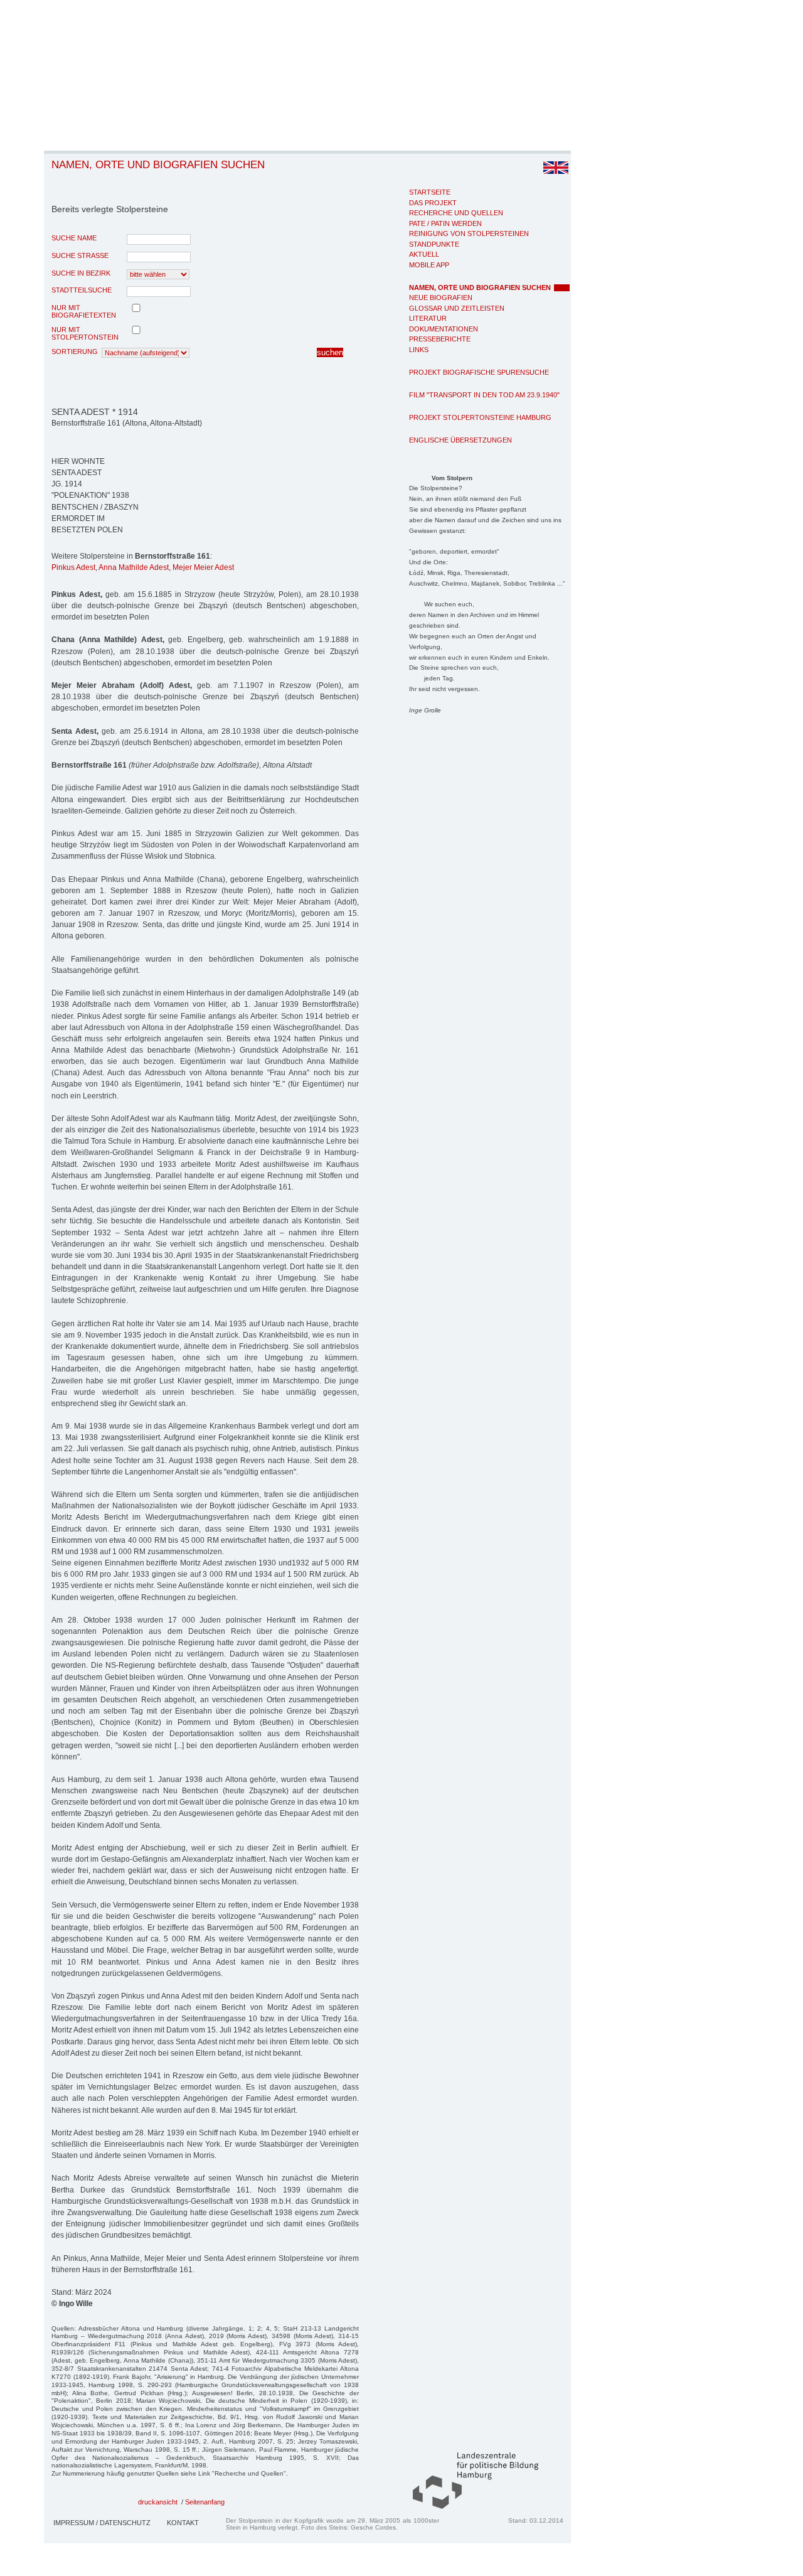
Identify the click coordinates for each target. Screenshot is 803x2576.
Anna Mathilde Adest (134, 567)
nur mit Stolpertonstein (85, 333)
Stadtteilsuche (82, 290)
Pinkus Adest (73, 567)
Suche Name (74, 238)
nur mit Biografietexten (84, 311)
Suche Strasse (80, 255)
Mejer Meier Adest (203, 567)
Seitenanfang (205, 2502)
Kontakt (183, 2523)
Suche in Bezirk (81, 273)
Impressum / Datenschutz (102, 2523)
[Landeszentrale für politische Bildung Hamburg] (469, 2506)
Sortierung (75, 352)
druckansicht (158, 2502)
